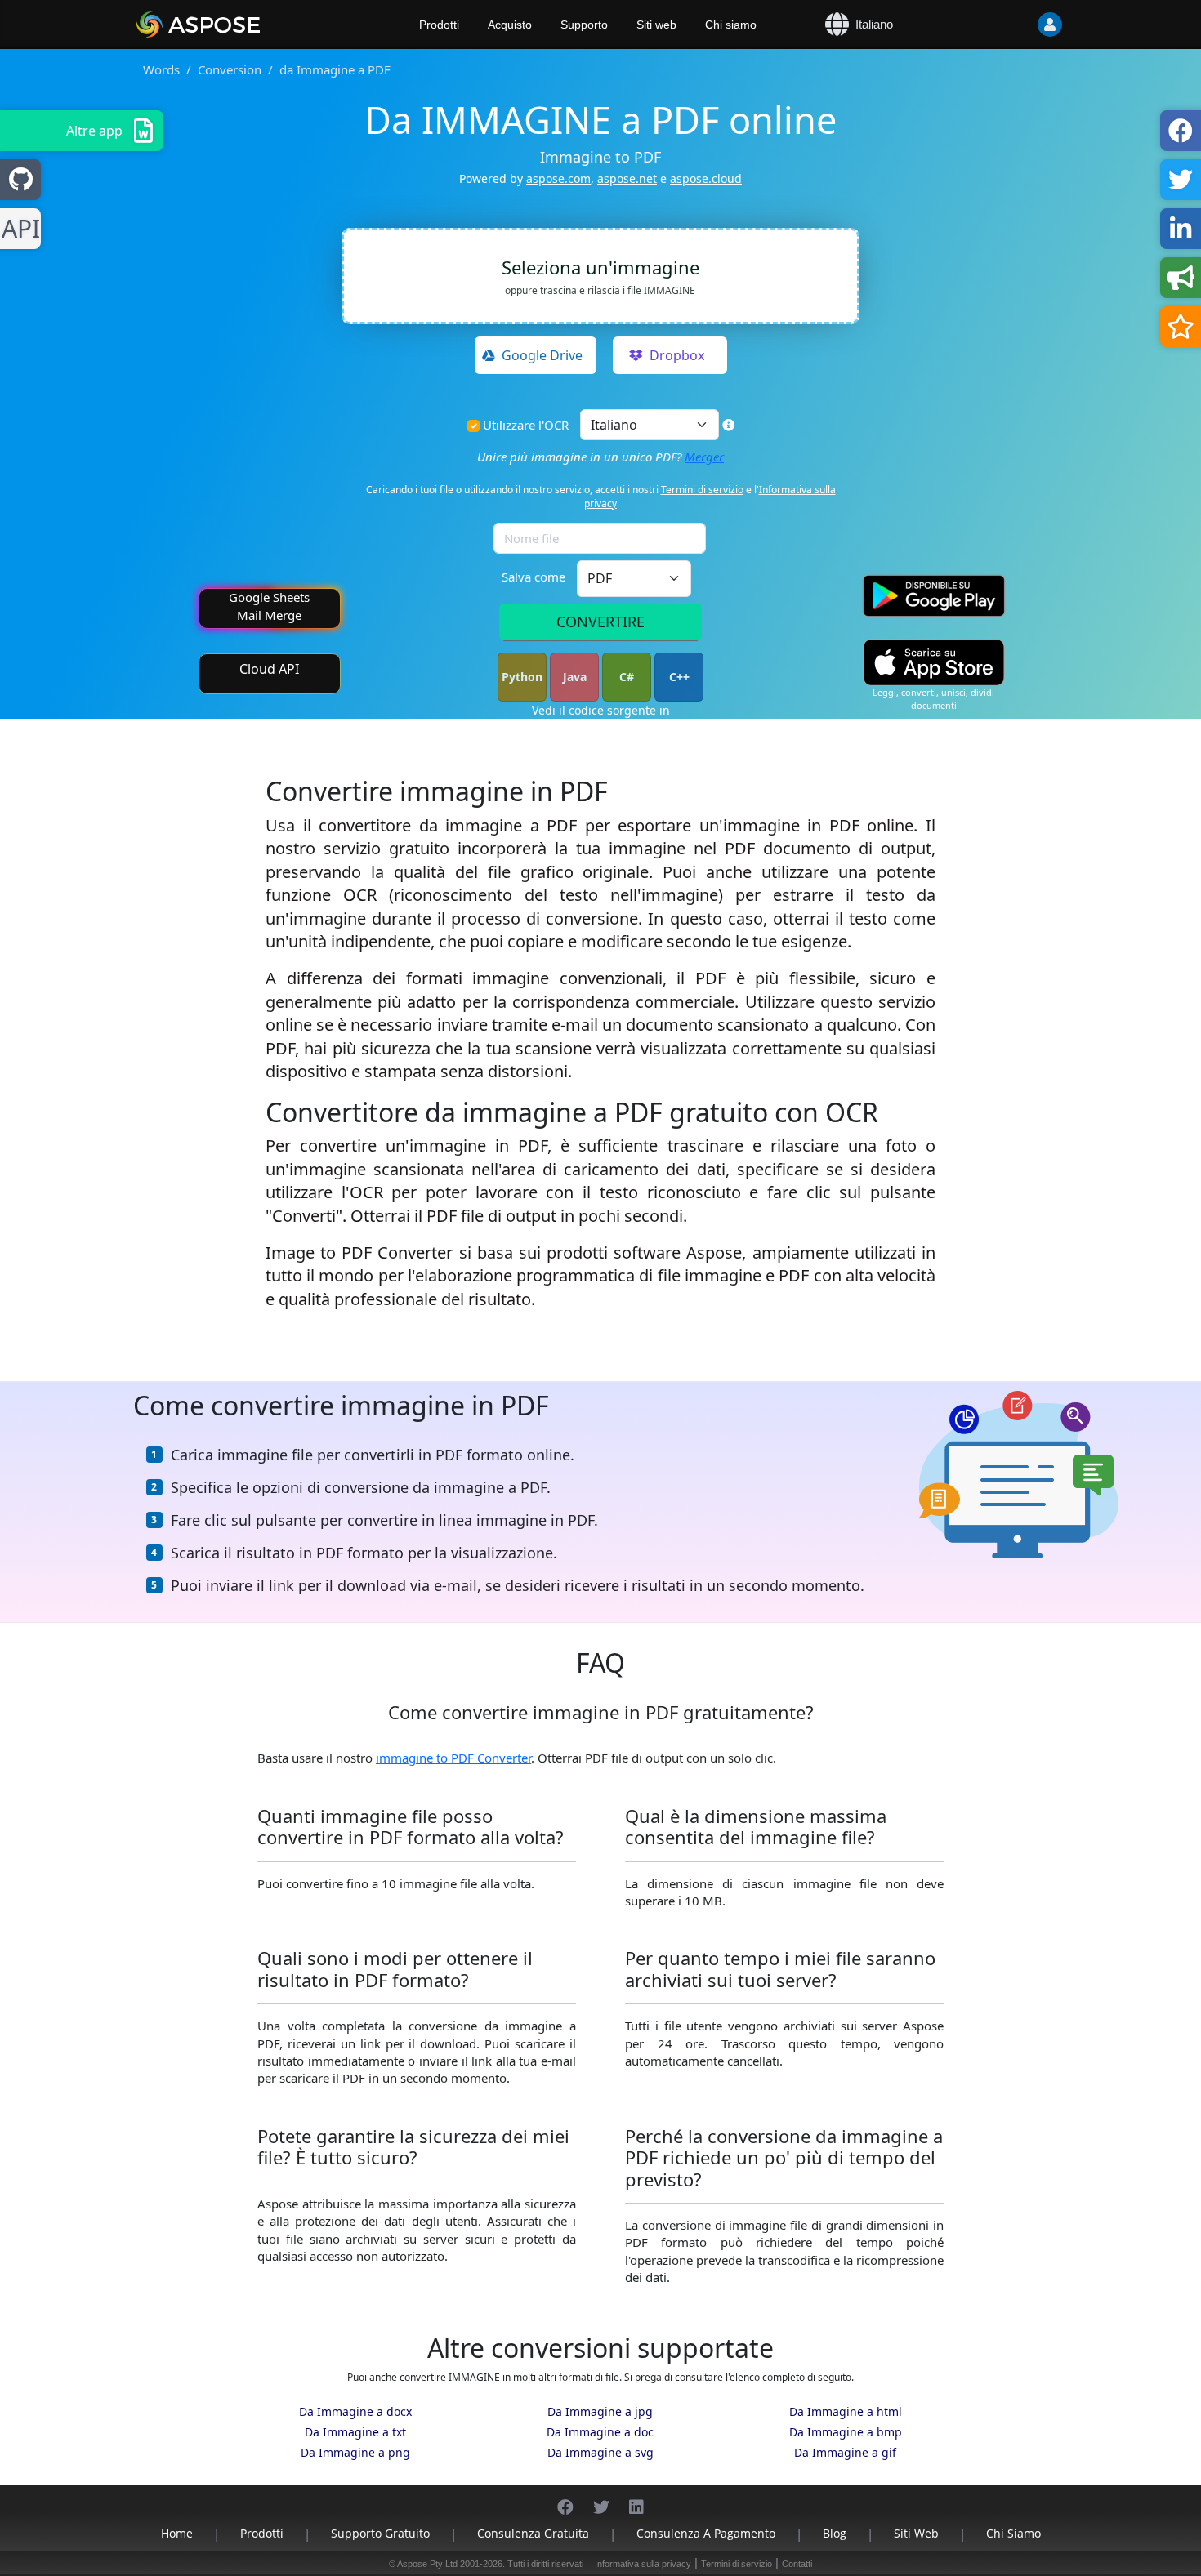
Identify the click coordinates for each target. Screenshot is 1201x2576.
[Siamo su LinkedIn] (636, 2499)
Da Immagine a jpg (600, 2411)
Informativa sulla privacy (643, 2564)
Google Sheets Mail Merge (269, 606)
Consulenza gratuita (533, 2533)
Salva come (534, 577)
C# (627, 677)
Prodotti (439, 25)
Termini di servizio (702, 490)
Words (161, 69)
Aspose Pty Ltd (427, 2564)
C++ (679, 677)
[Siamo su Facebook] (565, 2499)
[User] (1017, 25)
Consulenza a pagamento (706, 2533)
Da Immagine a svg (600, 2452)
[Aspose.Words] (245, 25)
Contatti (797, 2564)
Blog (835, 2533)
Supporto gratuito (380, 2533)
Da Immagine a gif (845, 2452)
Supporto (584, 25)
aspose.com (558, 178)
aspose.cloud (706, 178)
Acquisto (510, 25)
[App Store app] (934, 663)
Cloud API (269, 669)
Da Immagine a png (355, 2452)
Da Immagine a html (846, 2411)
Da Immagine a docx (355, 2411)
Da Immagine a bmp (846, 2432)
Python (522, 677)
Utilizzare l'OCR (526, 425)
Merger (704, 457)
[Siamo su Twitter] (601, 2499)
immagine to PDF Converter (453, 1758)
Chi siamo (731, 25)
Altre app (94, 131)
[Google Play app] (934, 596)
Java (575, 677)
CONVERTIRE (600, 622)
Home (177, 2533)
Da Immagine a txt (355, 2432)
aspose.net (627, 178)
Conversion (230, 69)
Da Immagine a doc (600, 2432)
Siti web (656, 25)
